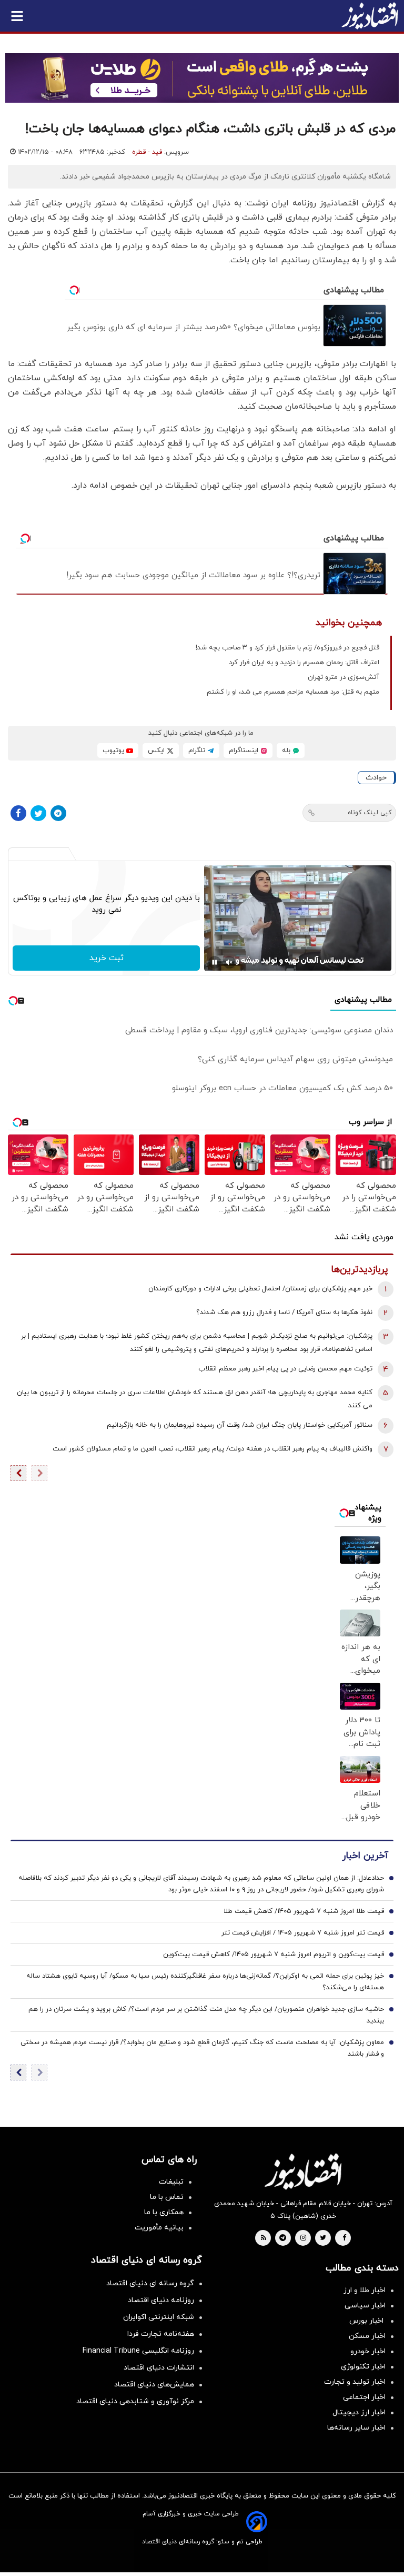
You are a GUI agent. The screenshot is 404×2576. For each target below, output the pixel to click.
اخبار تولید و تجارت (355, 2382)
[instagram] (303, 2238)
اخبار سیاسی (365, 2306)
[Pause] (215, 962)
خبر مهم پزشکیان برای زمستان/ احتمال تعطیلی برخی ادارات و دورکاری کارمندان (260, 1289)
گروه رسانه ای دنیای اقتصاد (150, 2283)
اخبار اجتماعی (364, 2397)
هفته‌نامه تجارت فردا (161, 2334)
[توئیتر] (38, 813)
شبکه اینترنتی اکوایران (159, 2317)
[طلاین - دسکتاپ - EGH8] (202, 78)
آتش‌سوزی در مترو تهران (344, 677)
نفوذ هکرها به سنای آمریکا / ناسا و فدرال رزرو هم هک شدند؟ (284, 1312)
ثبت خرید (107, 958)
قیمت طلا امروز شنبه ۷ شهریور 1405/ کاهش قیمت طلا (304, 1911)
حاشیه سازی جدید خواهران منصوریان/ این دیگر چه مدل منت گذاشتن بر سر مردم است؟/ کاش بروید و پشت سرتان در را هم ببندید (206, 2015)
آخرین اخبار (365, 1856)
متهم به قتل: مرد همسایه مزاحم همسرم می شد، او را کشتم (293, 692)
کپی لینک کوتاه (370, 813)
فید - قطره (147, 152)
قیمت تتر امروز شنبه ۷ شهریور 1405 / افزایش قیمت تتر (303, 1933)
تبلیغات (171, 2182)
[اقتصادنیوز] (303, 2172)
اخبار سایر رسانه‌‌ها (356, 2428)
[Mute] (229, 962)
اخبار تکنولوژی (363, 2367)
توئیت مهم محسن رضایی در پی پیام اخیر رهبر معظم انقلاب (285, 1369)
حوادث (376, 778)
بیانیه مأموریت (159, 2228)
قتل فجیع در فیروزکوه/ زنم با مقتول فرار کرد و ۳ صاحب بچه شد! (287, 648)
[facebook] (344, 2238)
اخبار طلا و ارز (365, 2290)
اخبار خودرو (368, 2351)
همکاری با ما (164, 2212)
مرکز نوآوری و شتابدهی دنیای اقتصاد (135, 2401)
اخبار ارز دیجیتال (359, 2412)
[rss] (264, 2238)
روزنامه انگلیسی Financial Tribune (138, 2351)
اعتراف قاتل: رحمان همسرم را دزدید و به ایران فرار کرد (304, 663)
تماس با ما (167, 2197)
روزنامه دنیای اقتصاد (161, 2300)
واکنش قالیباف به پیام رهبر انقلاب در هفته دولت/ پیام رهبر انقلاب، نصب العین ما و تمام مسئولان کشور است (213, 1449)
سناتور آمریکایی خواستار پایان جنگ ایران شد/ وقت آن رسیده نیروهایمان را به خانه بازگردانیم (240, 1425)
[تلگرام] (58, 813)
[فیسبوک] (18, 813)
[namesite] (370, 16)
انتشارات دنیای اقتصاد (159, 2368)
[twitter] (323, 2238)
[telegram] (283, 2238)
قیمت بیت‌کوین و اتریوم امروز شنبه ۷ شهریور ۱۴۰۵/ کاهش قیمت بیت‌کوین (274, 1955)
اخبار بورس (367, 2321)
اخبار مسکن (367, 2336)
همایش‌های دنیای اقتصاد (154, 2385)
